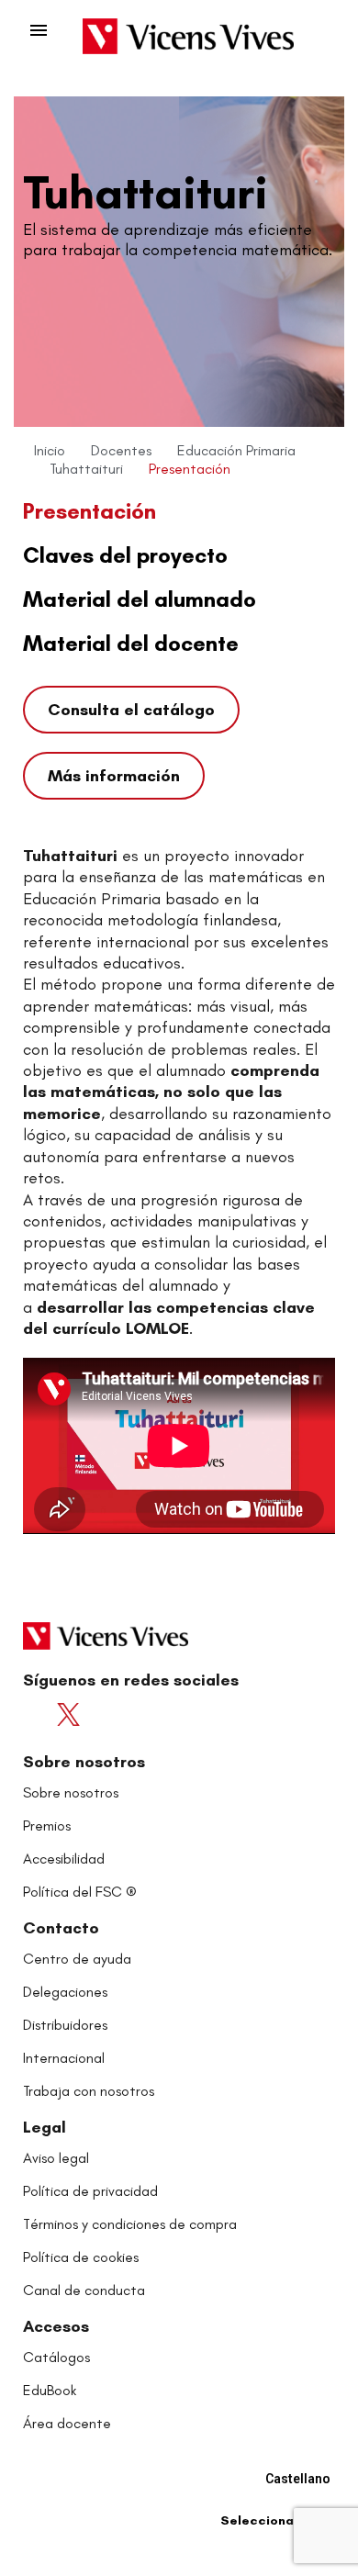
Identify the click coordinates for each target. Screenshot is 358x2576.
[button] (131, 710)
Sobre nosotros (84, 1762)
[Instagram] (142, 1714)
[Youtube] (108, 1714)
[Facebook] (40, 1714)
